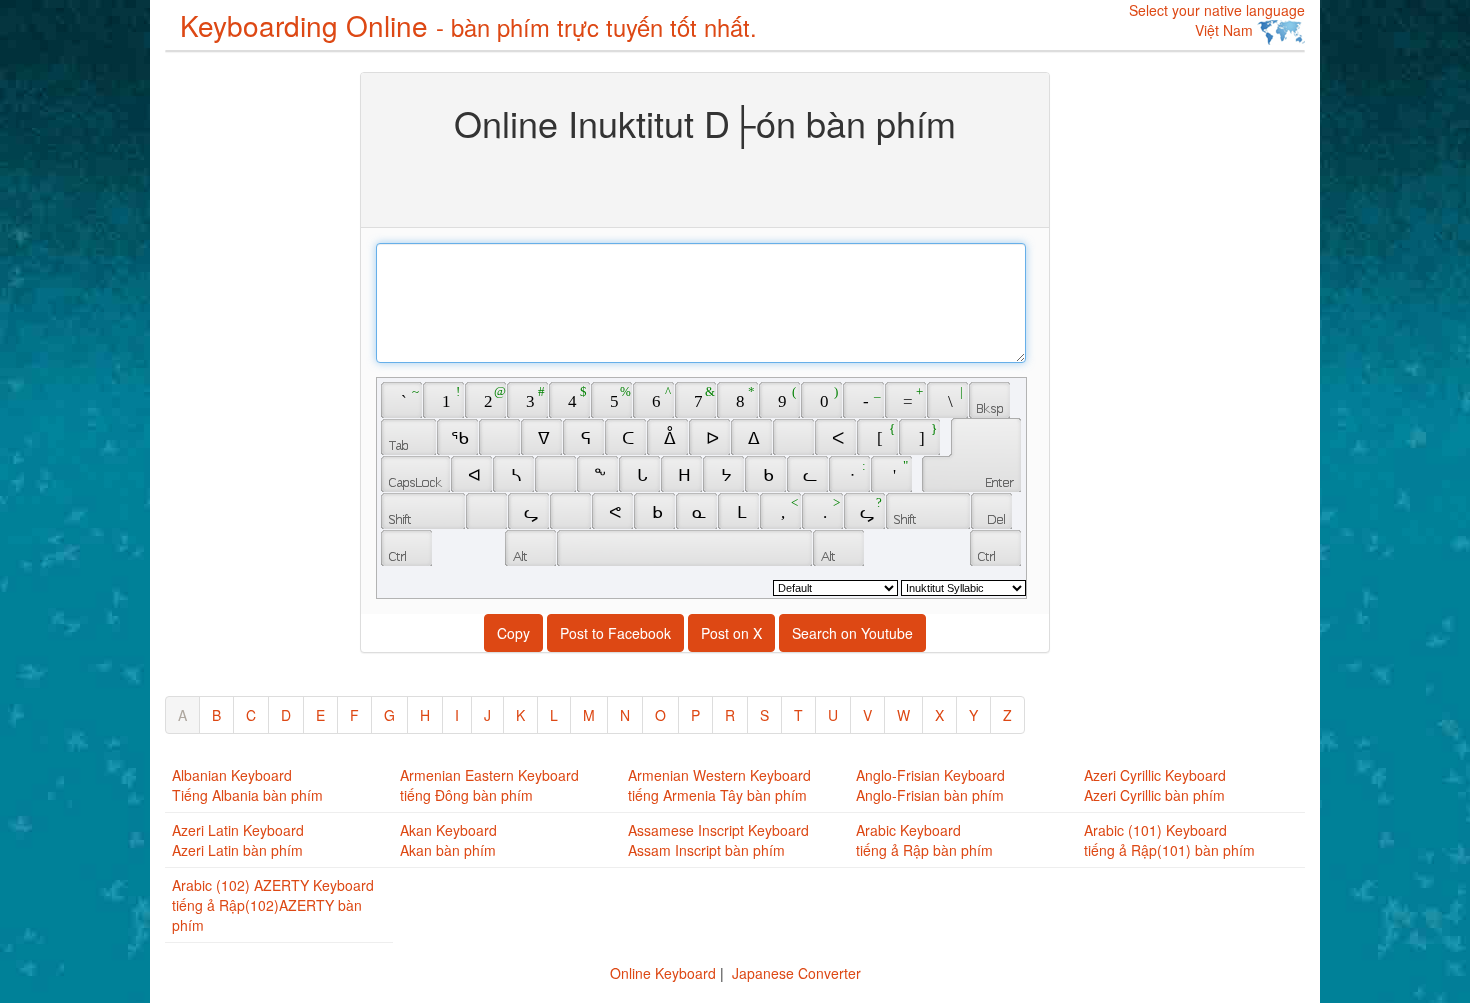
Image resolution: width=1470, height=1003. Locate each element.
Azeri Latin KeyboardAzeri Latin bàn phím (238, 840)
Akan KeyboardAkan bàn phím (448, 840)
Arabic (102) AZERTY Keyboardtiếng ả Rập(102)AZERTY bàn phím (273, 905)
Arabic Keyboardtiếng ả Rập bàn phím (924, 840)
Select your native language (1217, 20)
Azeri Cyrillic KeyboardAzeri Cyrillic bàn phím (1155, 785)
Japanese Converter (796, 973)
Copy (513, 633)
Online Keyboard (663, 973)
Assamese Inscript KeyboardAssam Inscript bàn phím (718, 840)
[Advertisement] (245, 372)
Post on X (731, 633)
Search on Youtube (852, 633)
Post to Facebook (615, 633)
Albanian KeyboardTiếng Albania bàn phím (247, 785)
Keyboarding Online (468, 25)
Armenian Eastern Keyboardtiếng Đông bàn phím (489, 785)
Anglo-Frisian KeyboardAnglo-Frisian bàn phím (930, 785)
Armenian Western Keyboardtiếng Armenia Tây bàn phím (719, 785)
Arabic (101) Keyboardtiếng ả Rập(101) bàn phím (1169, 840)
